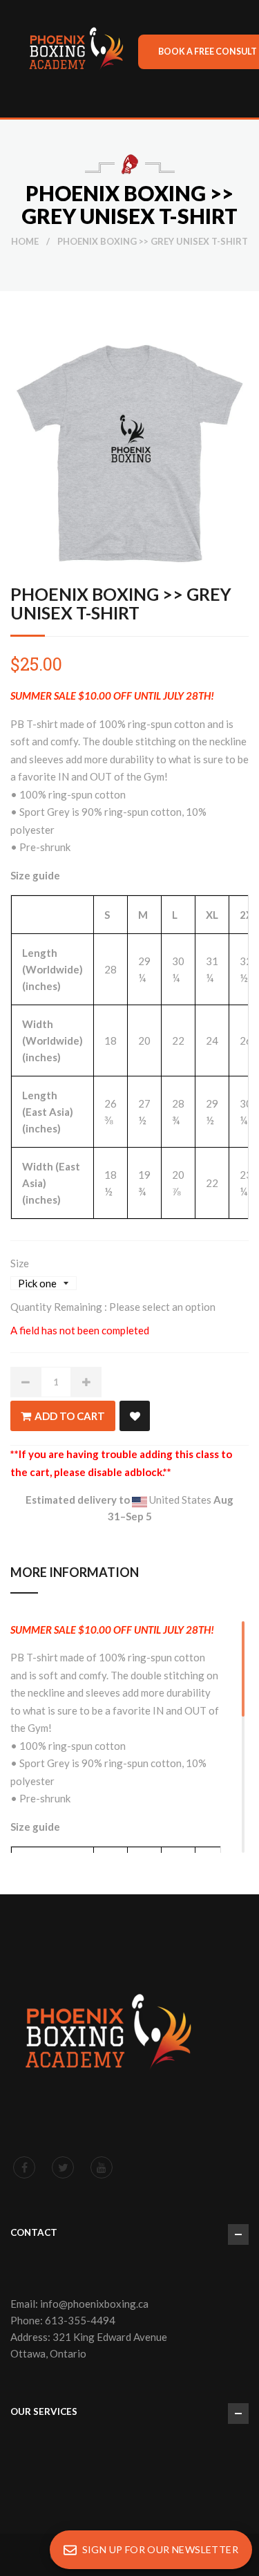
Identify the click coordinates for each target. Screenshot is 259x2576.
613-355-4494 (80, 2320)
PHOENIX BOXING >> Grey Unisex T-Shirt (121, 603)
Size (20, 1263)
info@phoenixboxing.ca (94, 2304)
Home (25, 241)
